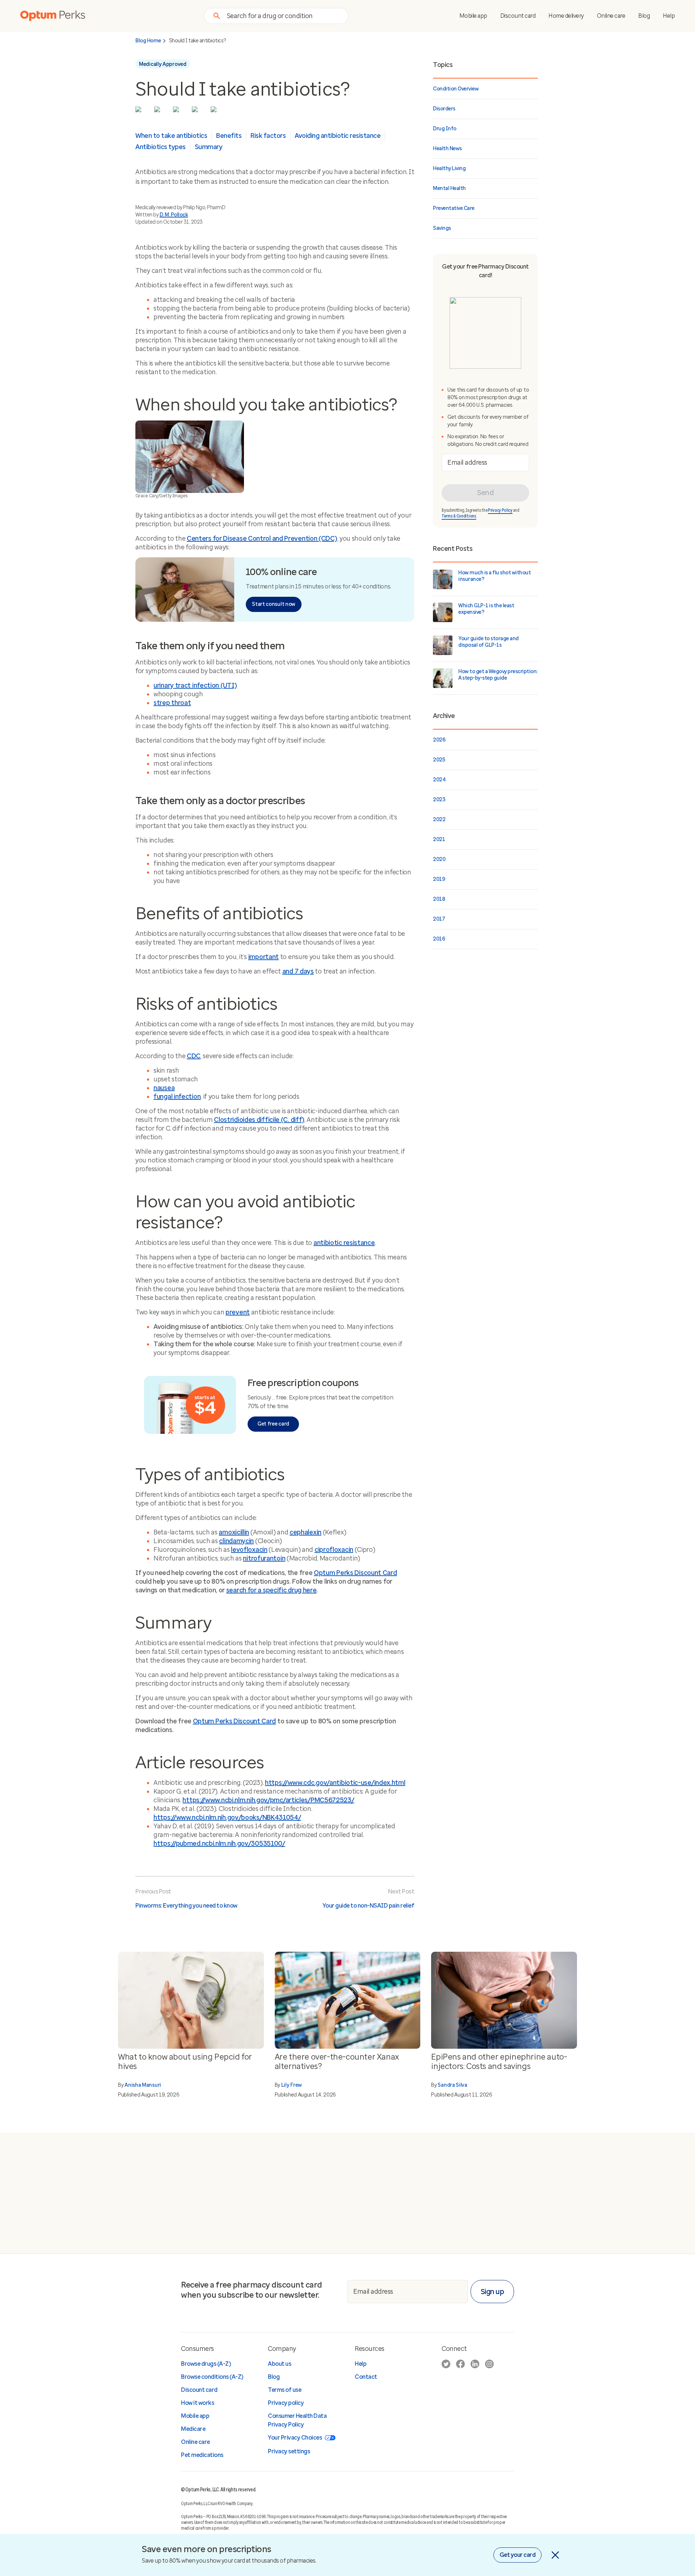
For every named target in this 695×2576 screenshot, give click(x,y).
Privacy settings (289, 2451)
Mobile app (473, 16)
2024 (439, 780)
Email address (467, 462)
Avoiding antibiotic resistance (338, 136)
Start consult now (274, 604)
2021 (439, 839)
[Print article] (197, 111)
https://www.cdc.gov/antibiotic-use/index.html (335, 1783)
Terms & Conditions (459, 516)
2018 (439, 899)
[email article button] (215, 111)
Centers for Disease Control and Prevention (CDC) (262, 539)
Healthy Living (449, 168)
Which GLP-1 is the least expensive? (486, 609)
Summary (209, 147)
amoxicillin (234, 1532)
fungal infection (177, 1097)
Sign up (492, 2292)
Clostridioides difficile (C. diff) (259, 1120)
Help (669, 16)
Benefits (229, 136)
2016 (439, 939)
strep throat (172, 703)
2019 (439, 879)
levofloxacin (249, 1550)
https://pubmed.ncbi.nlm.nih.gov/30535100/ (219, 1844)
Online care (611, 16)
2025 (439, 760)
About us (279, 2364)
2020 (439, 859)
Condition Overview (456, 89)
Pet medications (202, 2455)
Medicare (193, 2429)
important (264, 957)
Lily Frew (292, 2085)
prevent (238, 1312)
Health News (447, 149)
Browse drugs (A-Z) (206, 2364)
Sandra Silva (452, 2085)
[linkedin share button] (178, 111)
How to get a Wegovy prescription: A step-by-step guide (498, 675)
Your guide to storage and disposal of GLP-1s (488, 642)
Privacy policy (286, 2403)
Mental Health (449, 188)
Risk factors (268, 136)
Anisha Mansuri (143, 2085)
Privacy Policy (500, 510)
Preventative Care (454, 208)
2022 (439, 820)
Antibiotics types (161, 147)
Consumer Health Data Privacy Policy (297, 2420)
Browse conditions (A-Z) (212, 2377)
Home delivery (566, 16)
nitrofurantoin (264, 1558)
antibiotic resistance (344, 1243)
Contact (366, 2377)
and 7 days (298, 971)
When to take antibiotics (171, 136)
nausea (164, 1088)
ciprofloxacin (334, 1550)
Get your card (518, 2555)
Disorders (444, 109)
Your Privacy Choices (295, 2438)
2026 (439, 740)
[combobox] (283, 16)
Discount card (518, 16)
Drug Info (445, 129)
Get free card (273, 1424)
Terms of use (285, 2390)
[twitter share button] (140, 111)
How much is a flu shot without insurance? (494, 576)
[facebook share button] (159, 111)
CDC (194, 1056)
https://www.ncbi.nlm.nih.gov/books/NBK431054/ (227, 1817)
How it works (197, 2403)
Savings (442, 228)
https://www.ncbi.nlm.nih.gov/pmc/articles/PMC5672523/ (268, 1800)
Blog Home (148, 41)
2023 (439, 800)
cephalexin (306, 1532)
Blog (644, 16)
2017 (439, 919)
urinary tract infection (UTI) (195, 685)
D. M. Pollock (174, 215)
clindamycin (236, 1541)
